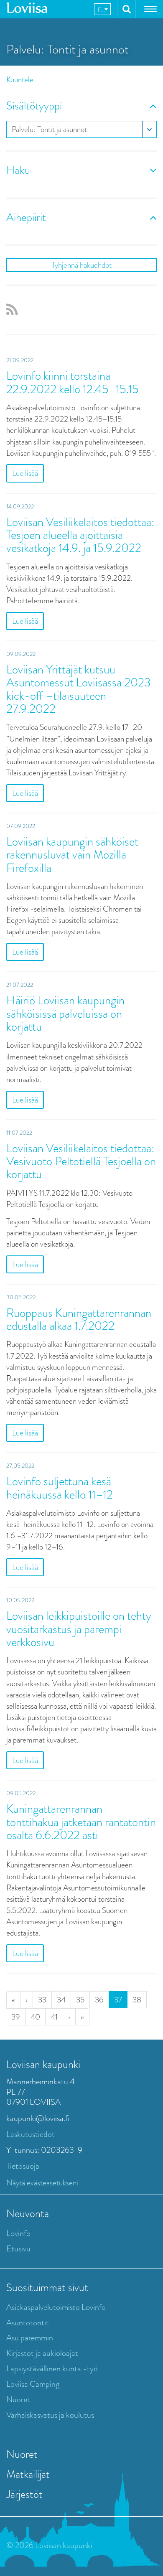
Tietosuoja (23, 2166)
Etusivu (18, 2249)
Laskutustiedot (31, 2134)
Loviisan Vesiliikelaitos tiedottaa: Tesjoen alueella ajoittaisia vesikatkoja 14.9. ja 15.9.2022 (80, 535)
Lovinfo (18, 2233)
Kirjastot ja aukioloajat (42, 2353)
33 (42, 2000)
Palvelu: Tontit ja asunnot (49, 129)
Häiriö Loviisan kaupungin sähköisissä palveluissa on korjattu (65, 1014)
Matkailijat (28, 2474)
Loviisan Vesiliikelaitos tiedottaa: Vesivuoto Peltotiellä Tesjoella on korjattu (81, 1161)
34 (61, 2000)
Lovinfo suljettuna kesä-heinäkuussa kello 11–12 (62, 1488)
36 (99, 2000)
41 (54, 2017)
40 (35, 2017)
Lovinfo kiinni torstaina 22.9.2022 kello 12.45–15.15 (73, 382)
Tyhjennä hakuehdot (81, 265)
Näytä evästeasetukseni (42, 2183)
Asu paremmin (30, 2338)
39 (16, 2017)
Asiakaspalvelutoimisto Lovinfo (56, 2307)
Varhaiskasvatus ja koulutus (50, 2415)
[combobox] (102, 9)
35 (80, 2000)
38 (137, 2000)
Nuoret (18, 2399)
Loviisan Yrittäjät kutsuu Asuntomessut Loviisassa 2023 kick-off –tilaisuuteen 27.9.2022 (79, 689)
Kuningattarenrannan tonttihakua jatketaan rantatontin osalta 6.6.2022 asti (81, 1822)
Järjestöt (24, 2494)
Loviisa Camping (33, 2384)
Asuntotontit (28, 2323)
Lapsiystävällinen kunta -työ (52, 2369)
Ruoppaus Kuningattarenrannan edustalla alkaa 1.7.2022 (79, 1319)
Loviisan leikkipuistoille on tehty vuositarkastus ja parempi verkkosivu (79, 1629)
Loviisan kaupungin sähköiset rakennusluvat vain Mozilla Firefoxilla (72, 855)
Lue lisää (25, 473)
